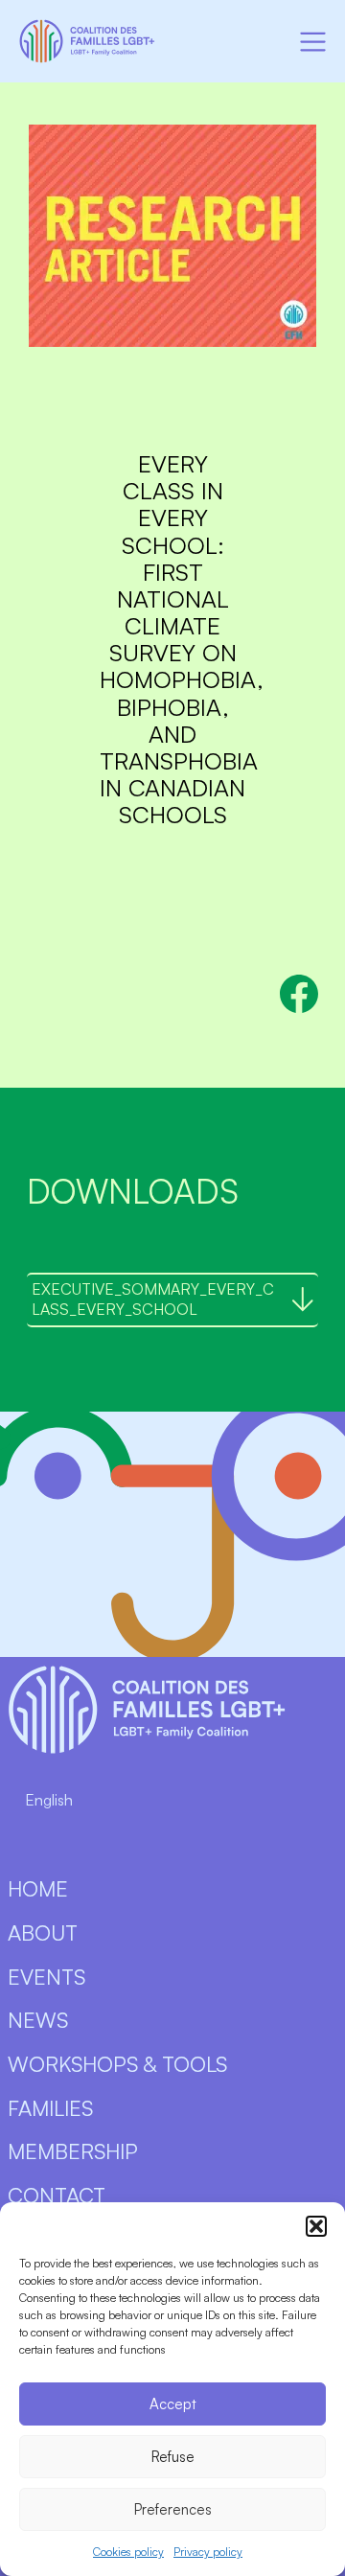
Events (46, 1977)
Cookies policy (128, 2552)
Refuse (173, 2457)
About (43, 1932)
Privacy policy (208, 2552)
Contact (57, 2195)
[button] (316, 2226)
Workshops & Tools (117, 2064)
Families (50, 2108)
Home (38, 1888)
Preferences (173, 2509)
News (38, 2020)
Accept (173, 2404)
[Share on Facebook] (299, 994)
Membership (73, 2151)
